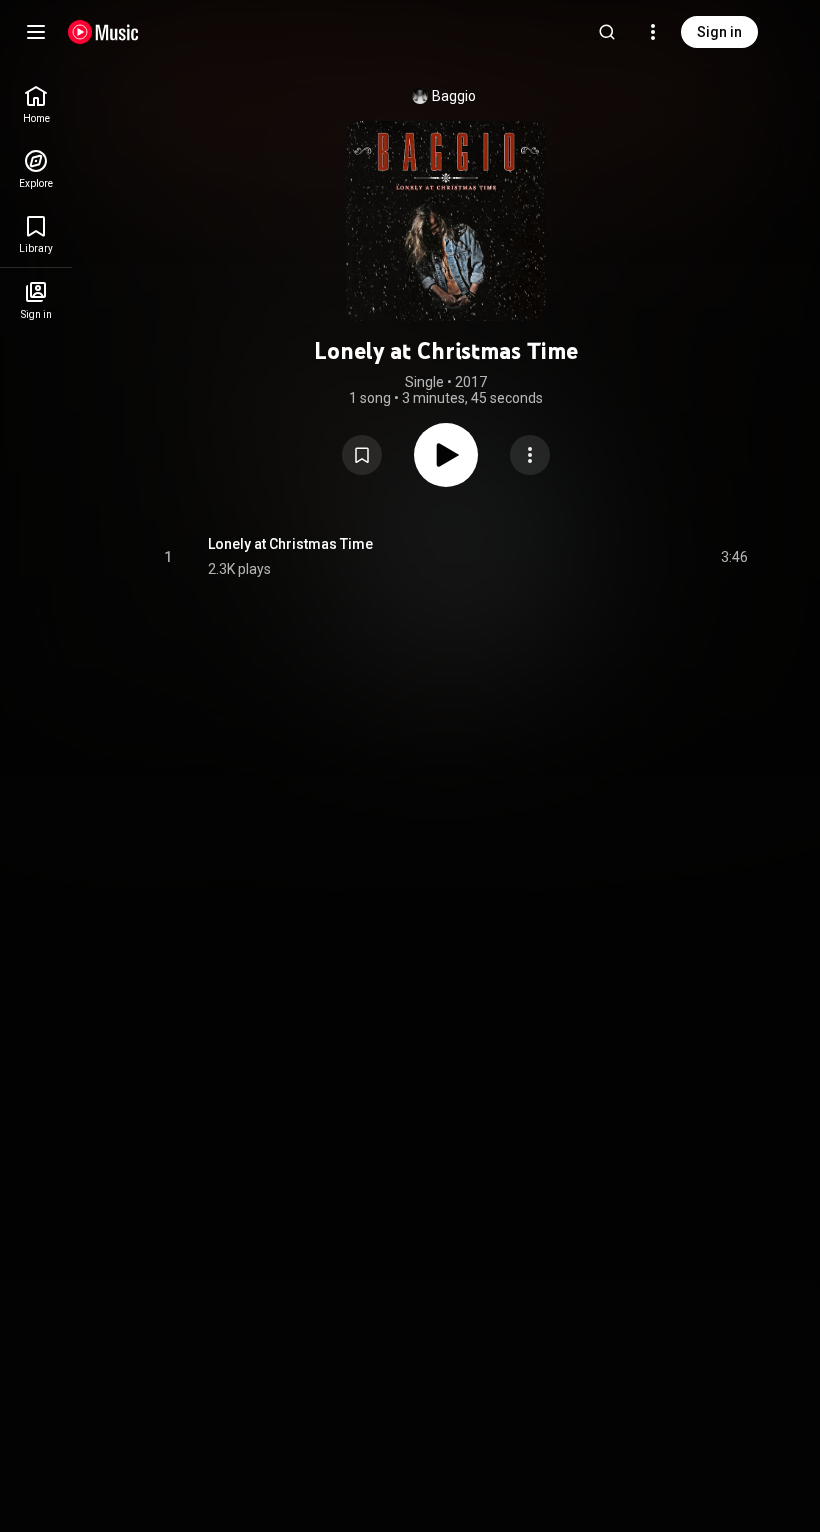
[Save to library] (362, 455)
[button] (362, 455)
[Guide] (36, 32)
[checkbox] (734, 557)
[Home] (103, 32)
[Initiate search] (607, 32)
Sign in (719, 32)
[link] (36, 104)
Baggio (454, 96)
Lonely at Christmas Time (290, 544)
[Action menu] (530, 455)
